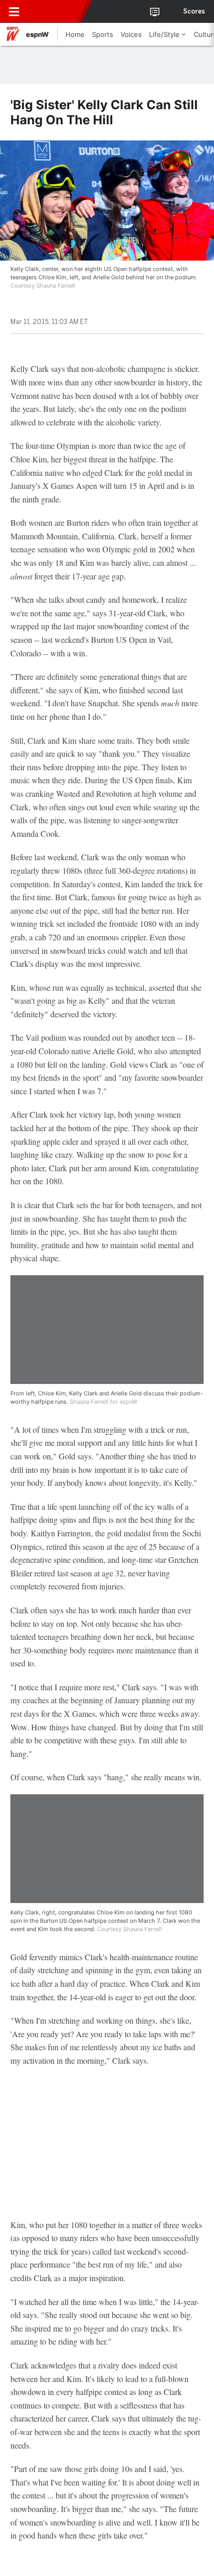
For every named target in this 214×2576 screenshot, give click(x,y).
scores (194, 11)
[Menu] (14, 11)
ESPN (56, 11)
